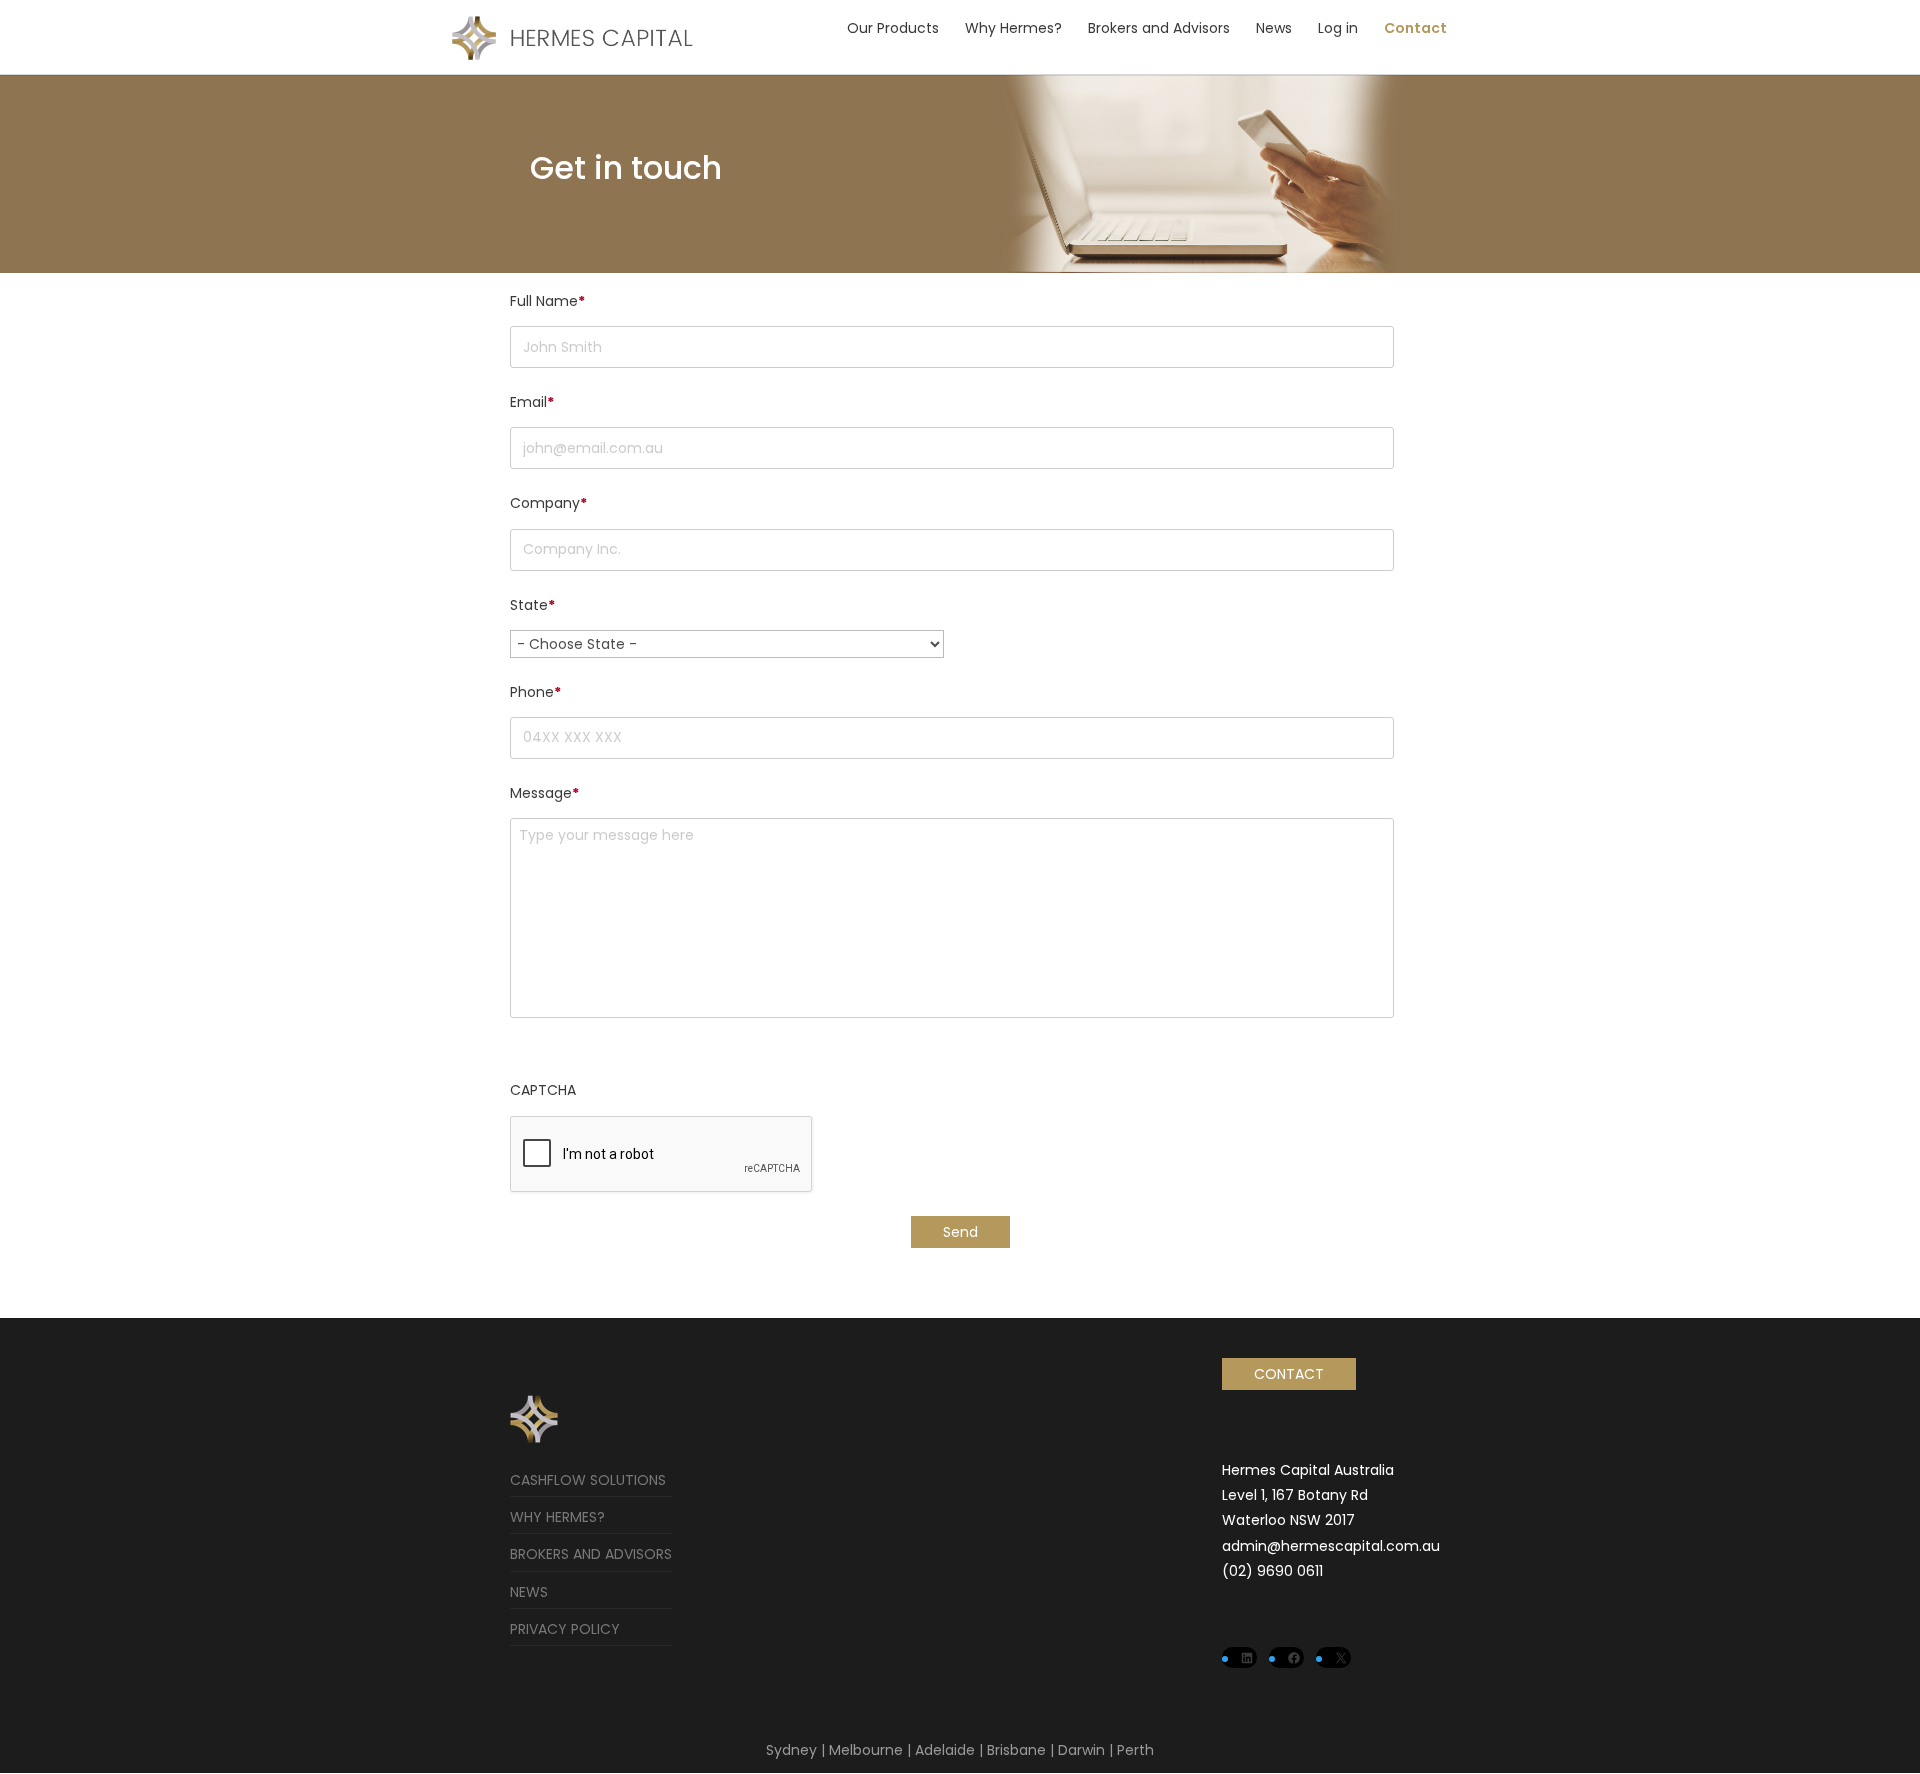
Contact (1415, 28)
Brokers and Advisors (1159, 28)
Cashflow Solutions (588, 1480)
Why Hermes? (1013, 28)
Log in (1338, 28)
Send (960, 1232)
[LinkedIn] (1246, 1657)
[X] (1340, 1657)
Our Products (893, 28)
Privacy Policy (565, 1629)
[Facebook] (1293, 1657)
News (1274, 28)
